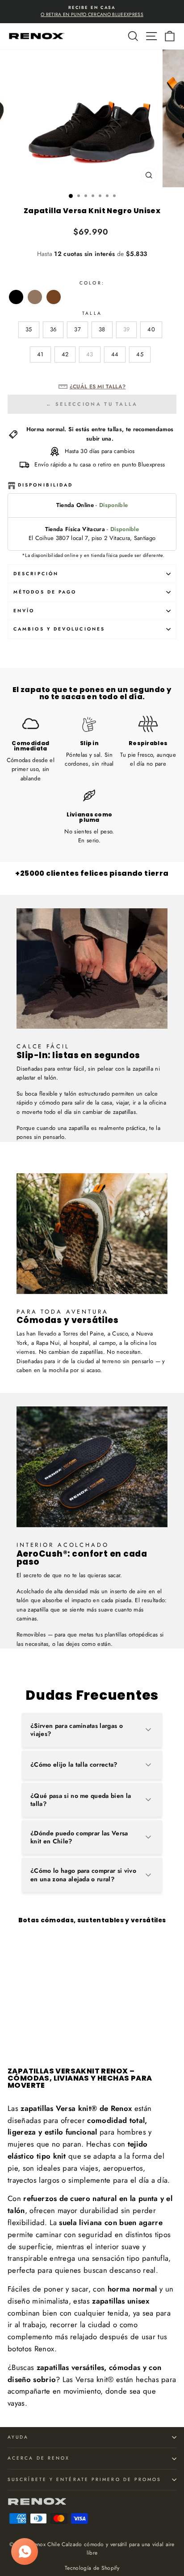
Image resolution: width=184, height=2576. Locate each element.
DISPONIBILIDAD (45, 485)
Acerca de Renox (39, 2458)
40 (151, 329)
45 (140, 354)
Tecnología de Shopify (92, 2568)
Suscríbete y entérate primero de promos (85, 2479)
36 (53, 329)
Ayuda (18, 2437)
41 (40, 354)
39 (127, 329)
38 (102, 329)
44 (115, 354)
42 (65, 354)
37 (77, 329)
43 (90, 354)
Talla (92, 313)
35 (29, 329)
